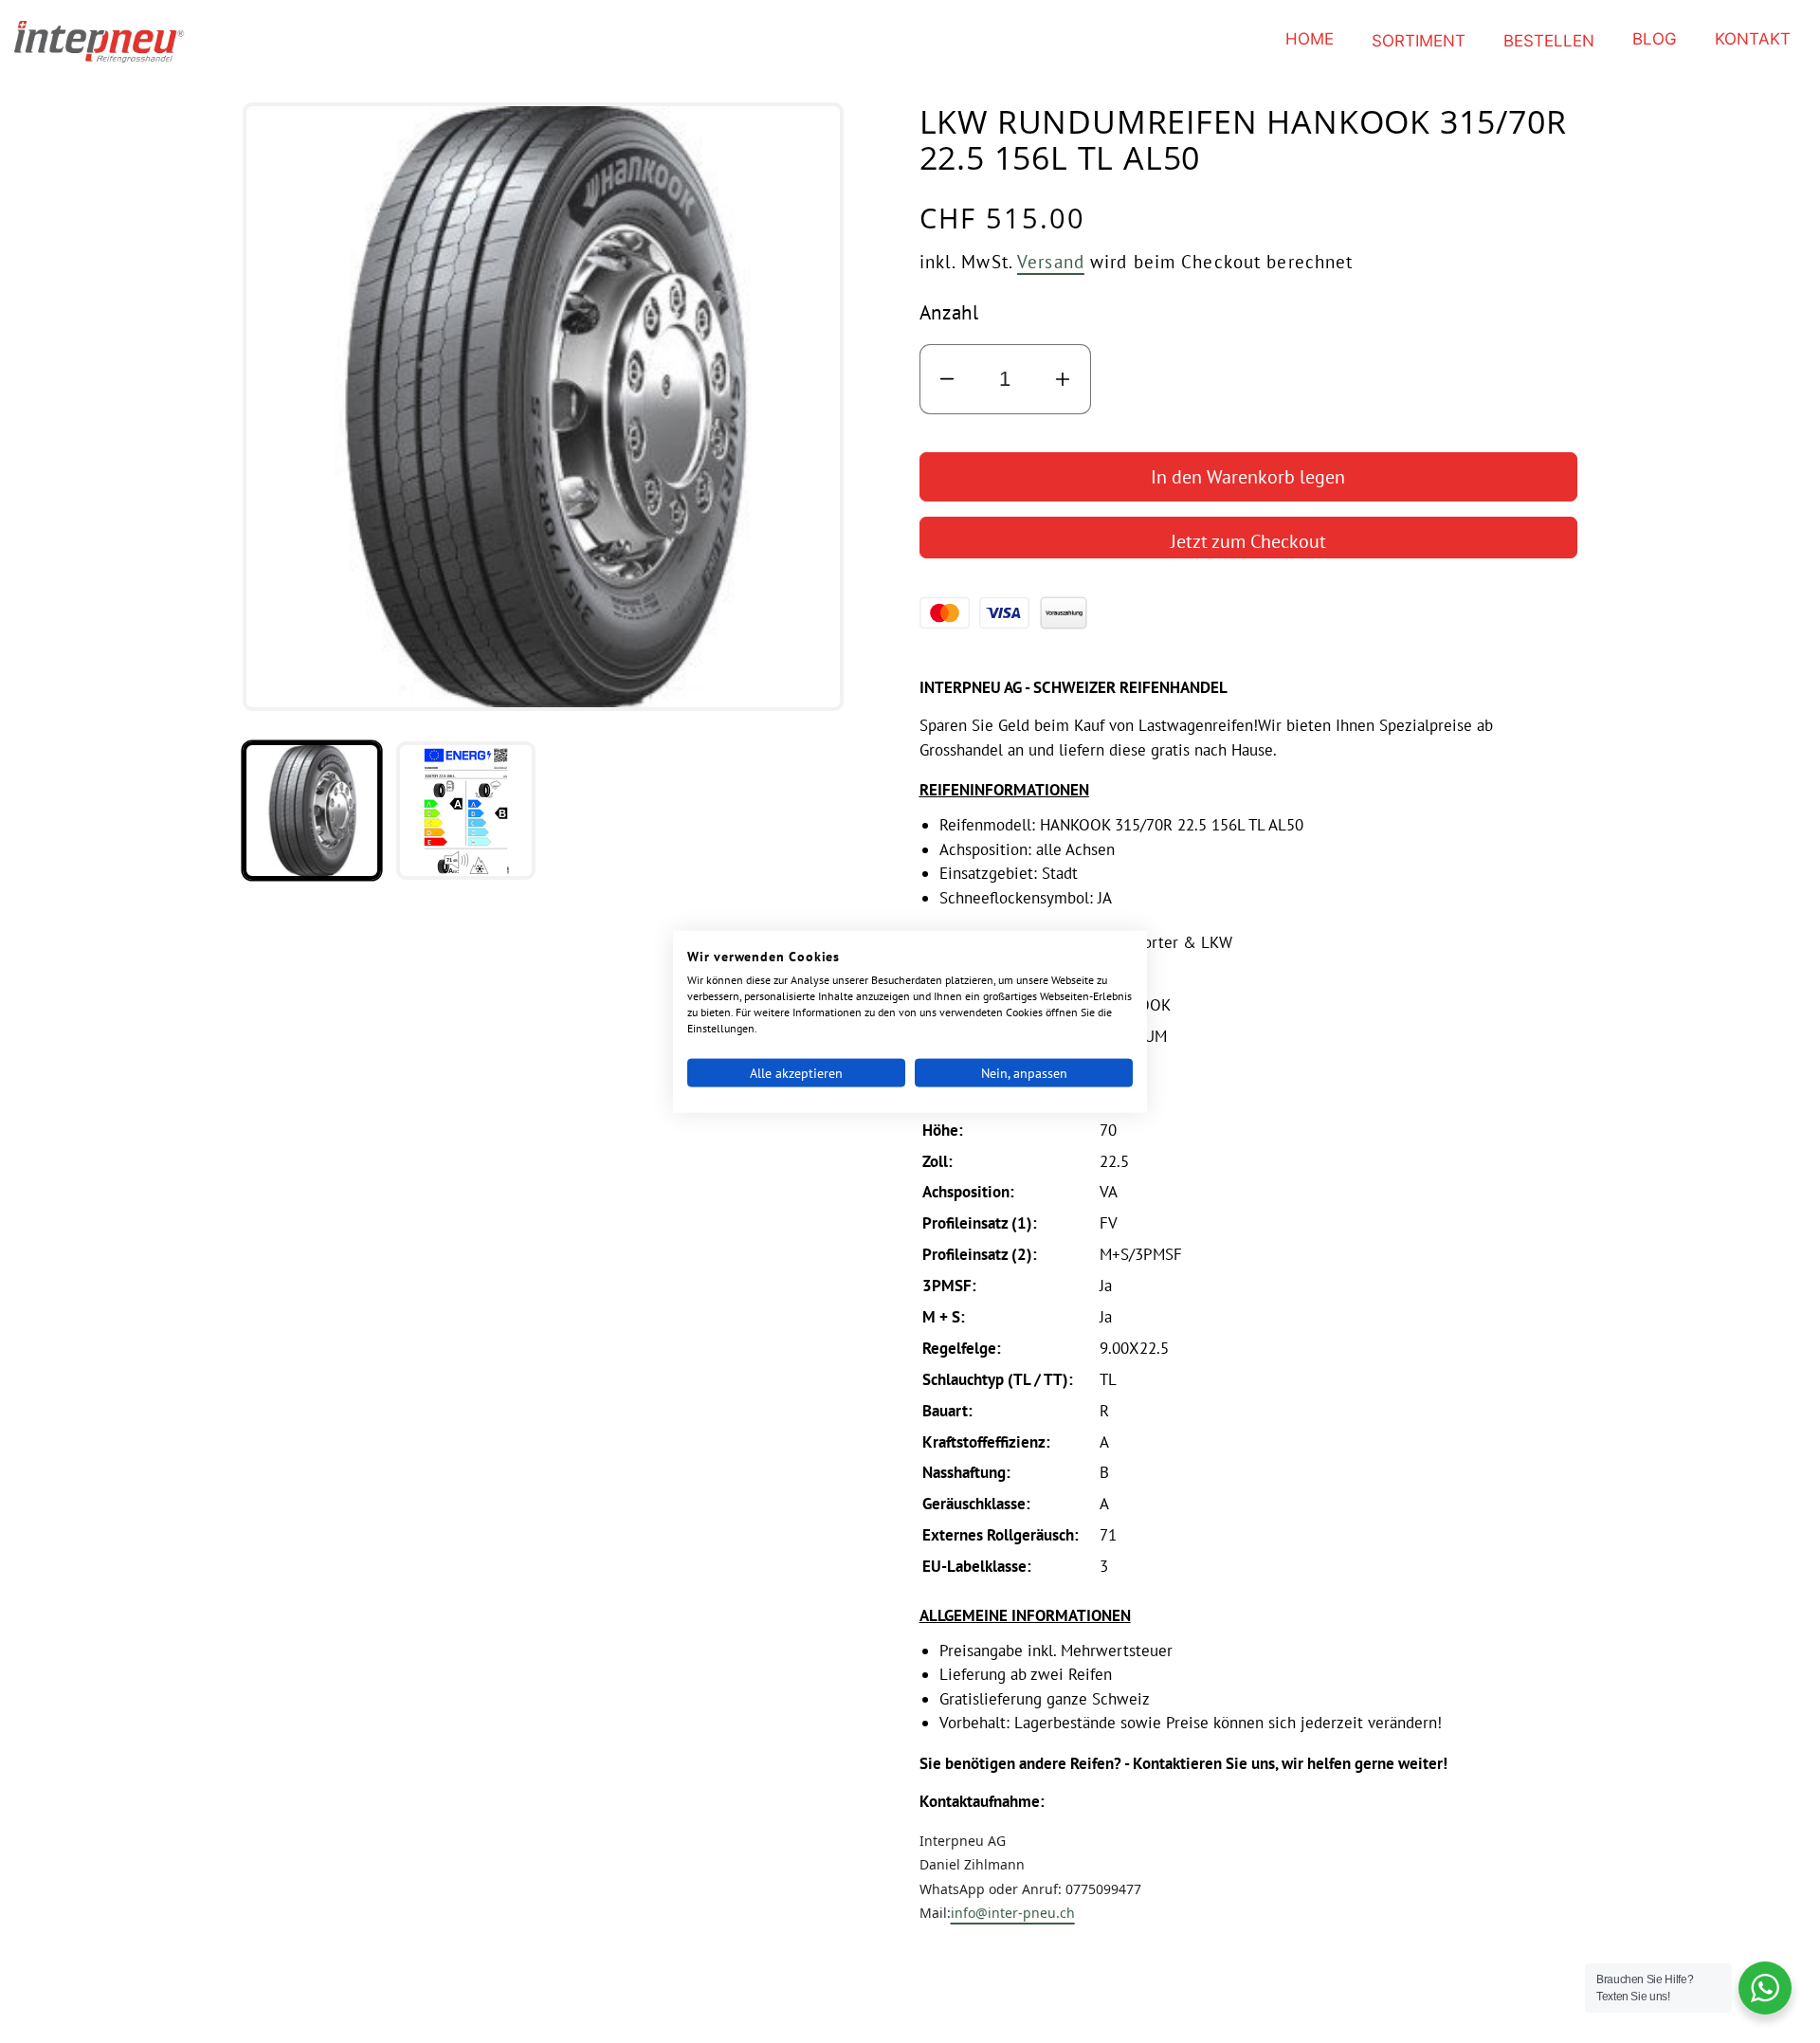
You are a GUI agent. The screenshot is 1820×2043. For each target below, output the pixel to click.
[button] (1419, 41)
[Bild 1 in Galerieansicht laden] (312, 811)
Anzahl (949, 312)
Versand (1051, 261)
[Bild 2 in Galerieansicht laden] (465, 811)
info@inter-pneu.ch (1013, 1913)
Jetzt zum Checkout (1248, 541)
